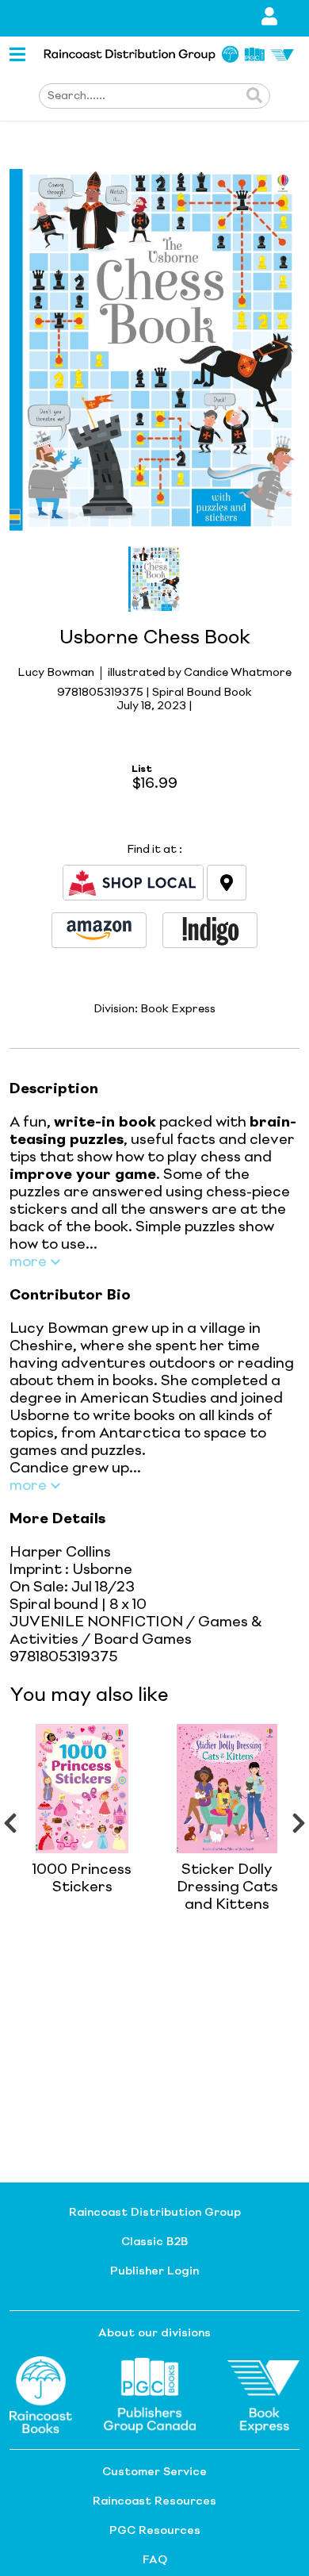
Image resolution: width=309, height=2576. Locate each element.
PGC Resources (155, 2531)
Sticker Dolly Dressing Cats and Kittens (227, 1887)
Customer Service (154, 2472)
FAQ (155, 2560)
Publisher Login (154, 2271)
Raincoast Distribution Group (155, 2213)
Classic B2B (154, 2242)
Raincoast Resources (154, 2501)
